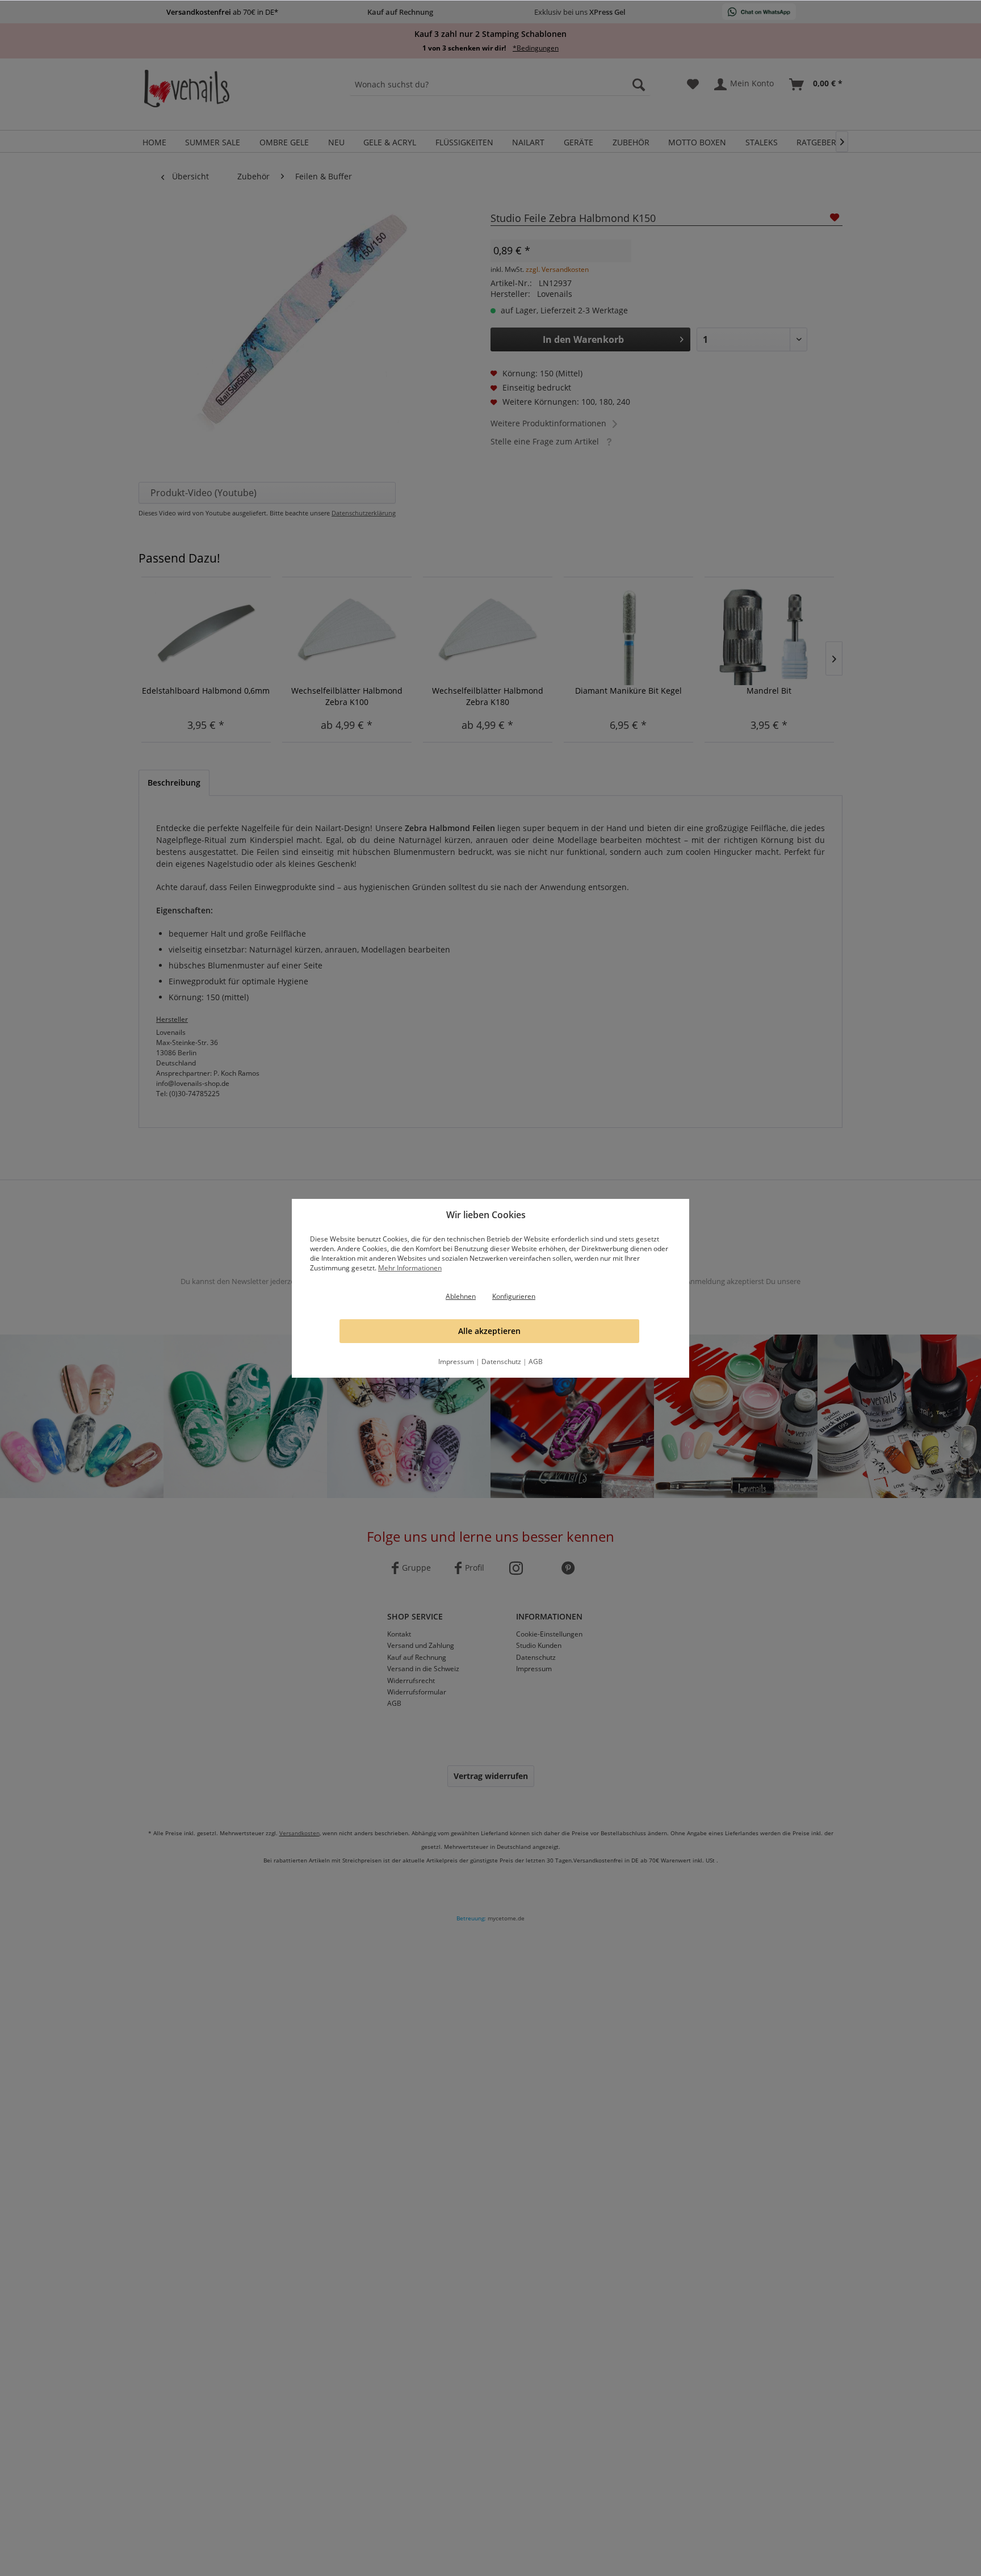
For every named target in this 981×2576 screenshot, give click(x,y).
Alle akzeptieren (489, 1331)
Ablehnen (461, 1296)
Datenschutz (501, 1362)
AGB (536, 1362)
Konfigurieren (514, 1296)
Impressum (456, 1362)
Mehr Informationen (410, 1268)
